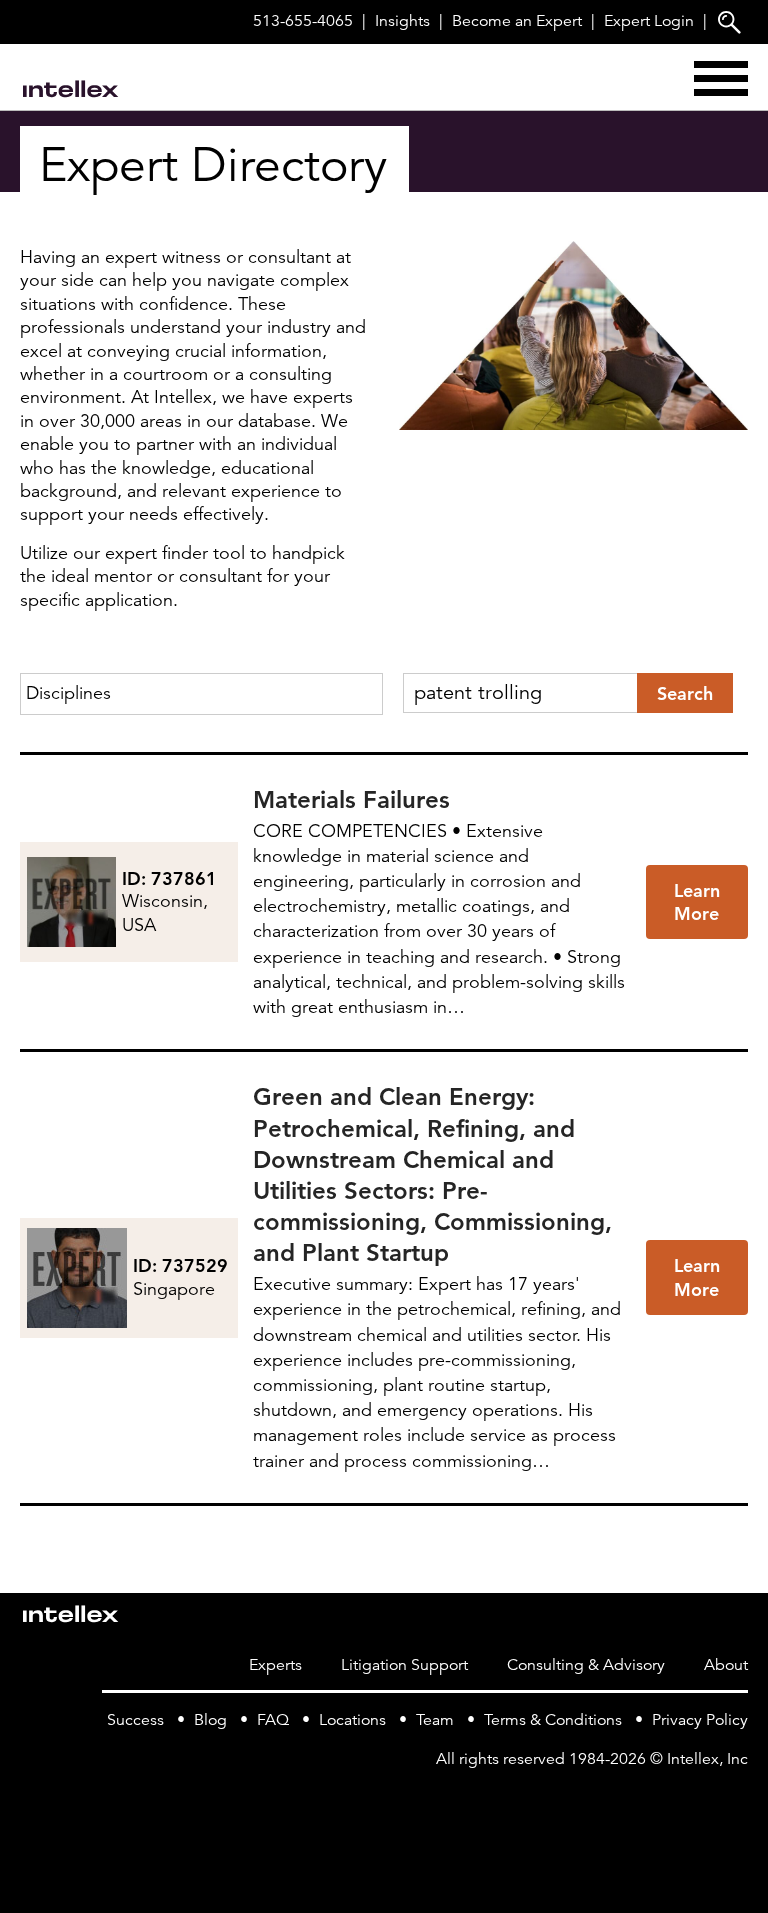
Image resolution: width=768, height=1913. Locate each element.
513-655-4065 (303, 21)
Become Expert (517, 21)
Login (649, 21)
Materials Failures (351, 799)
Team (435, 1720)
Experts (275, 1665)
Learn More (697, 902)
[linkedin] (736, 1800)
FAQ (273, 1720)
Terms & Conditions (553, 1720)
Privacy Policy (700, 1720)
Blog (210, 1720)
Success (135, 1720)
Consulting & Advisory (586, 1665)
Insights (402, 21)
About (726, 1665)
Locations (352, 1720)
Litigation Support (404, 1665)
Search (685, 693)
